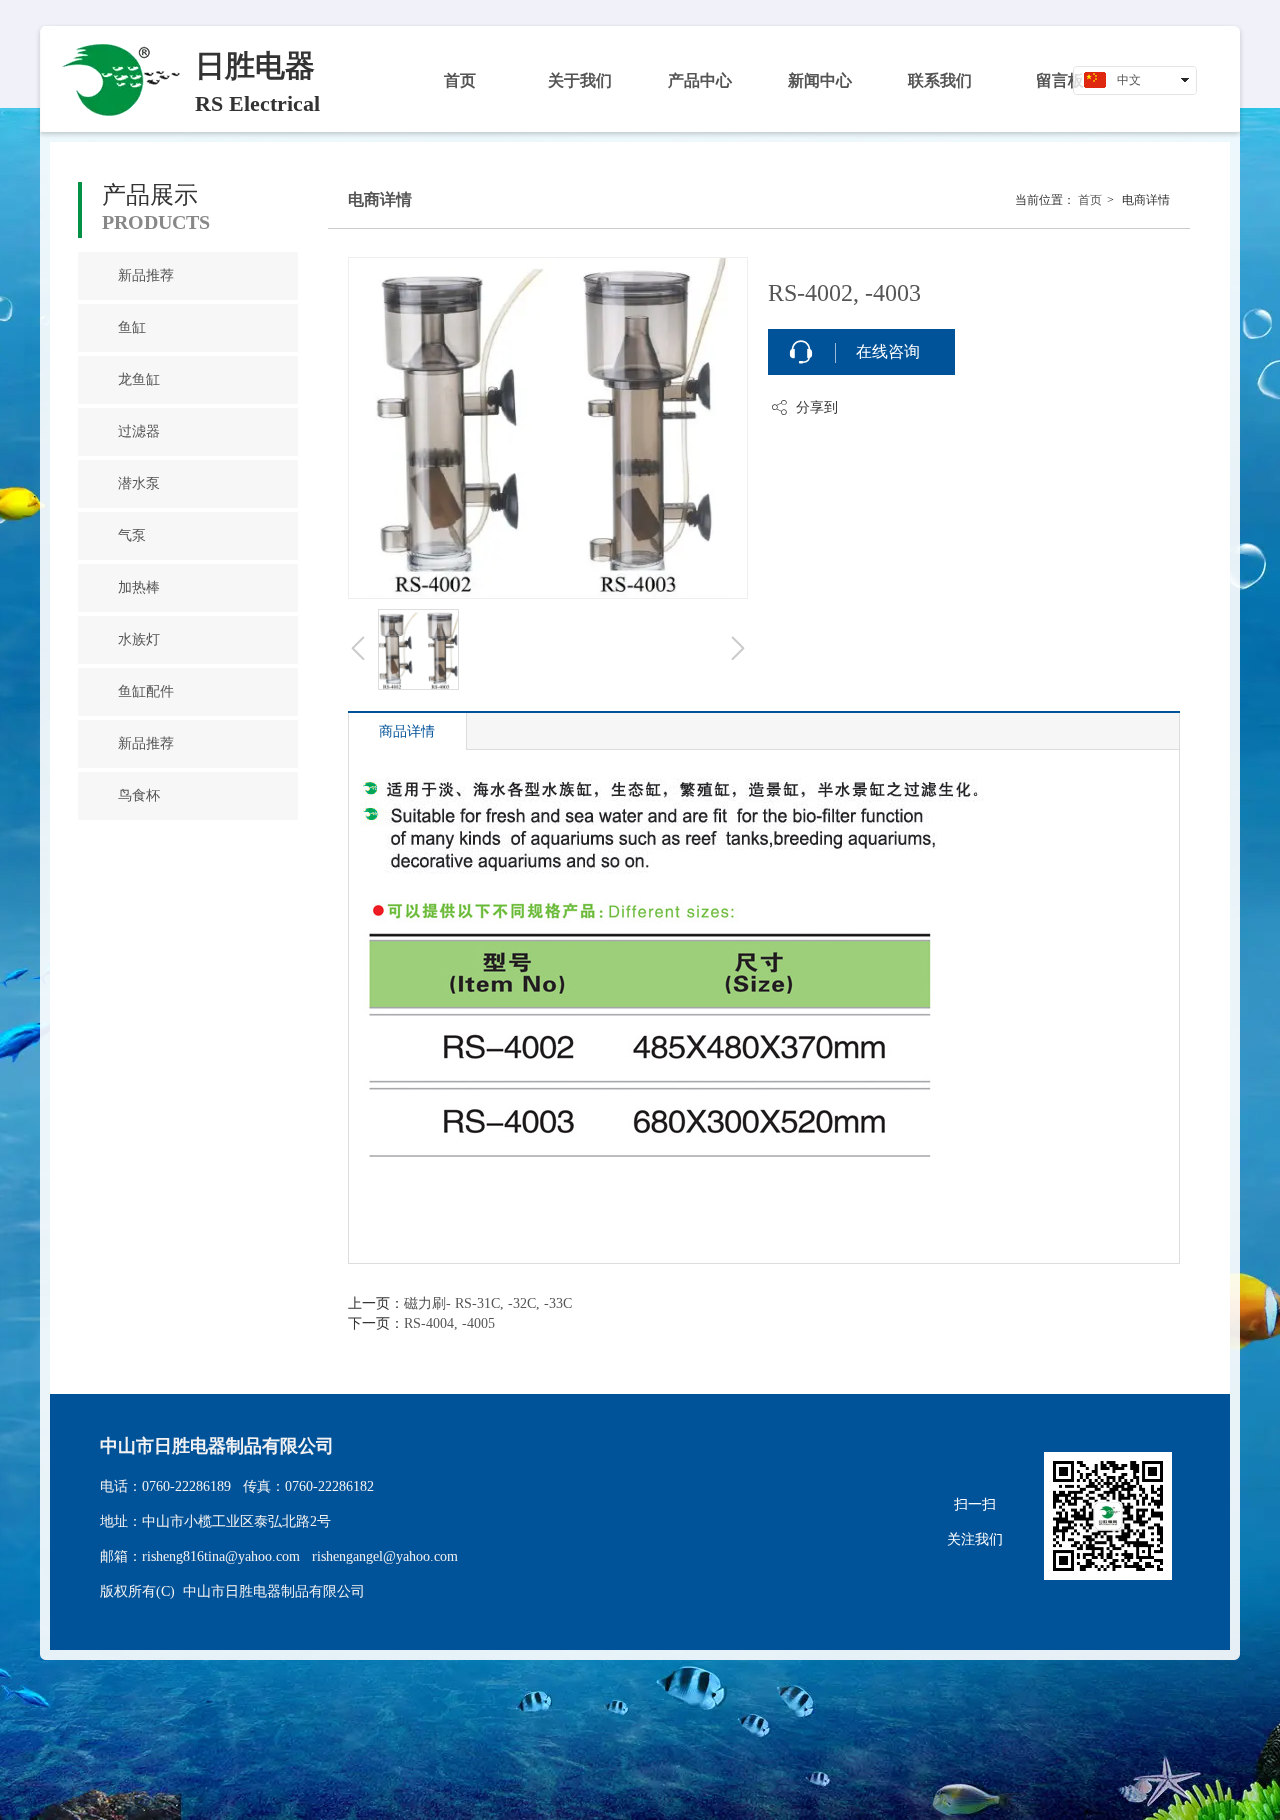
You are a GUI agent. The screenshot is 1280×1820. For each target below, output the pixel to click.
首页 (1090, 200)
